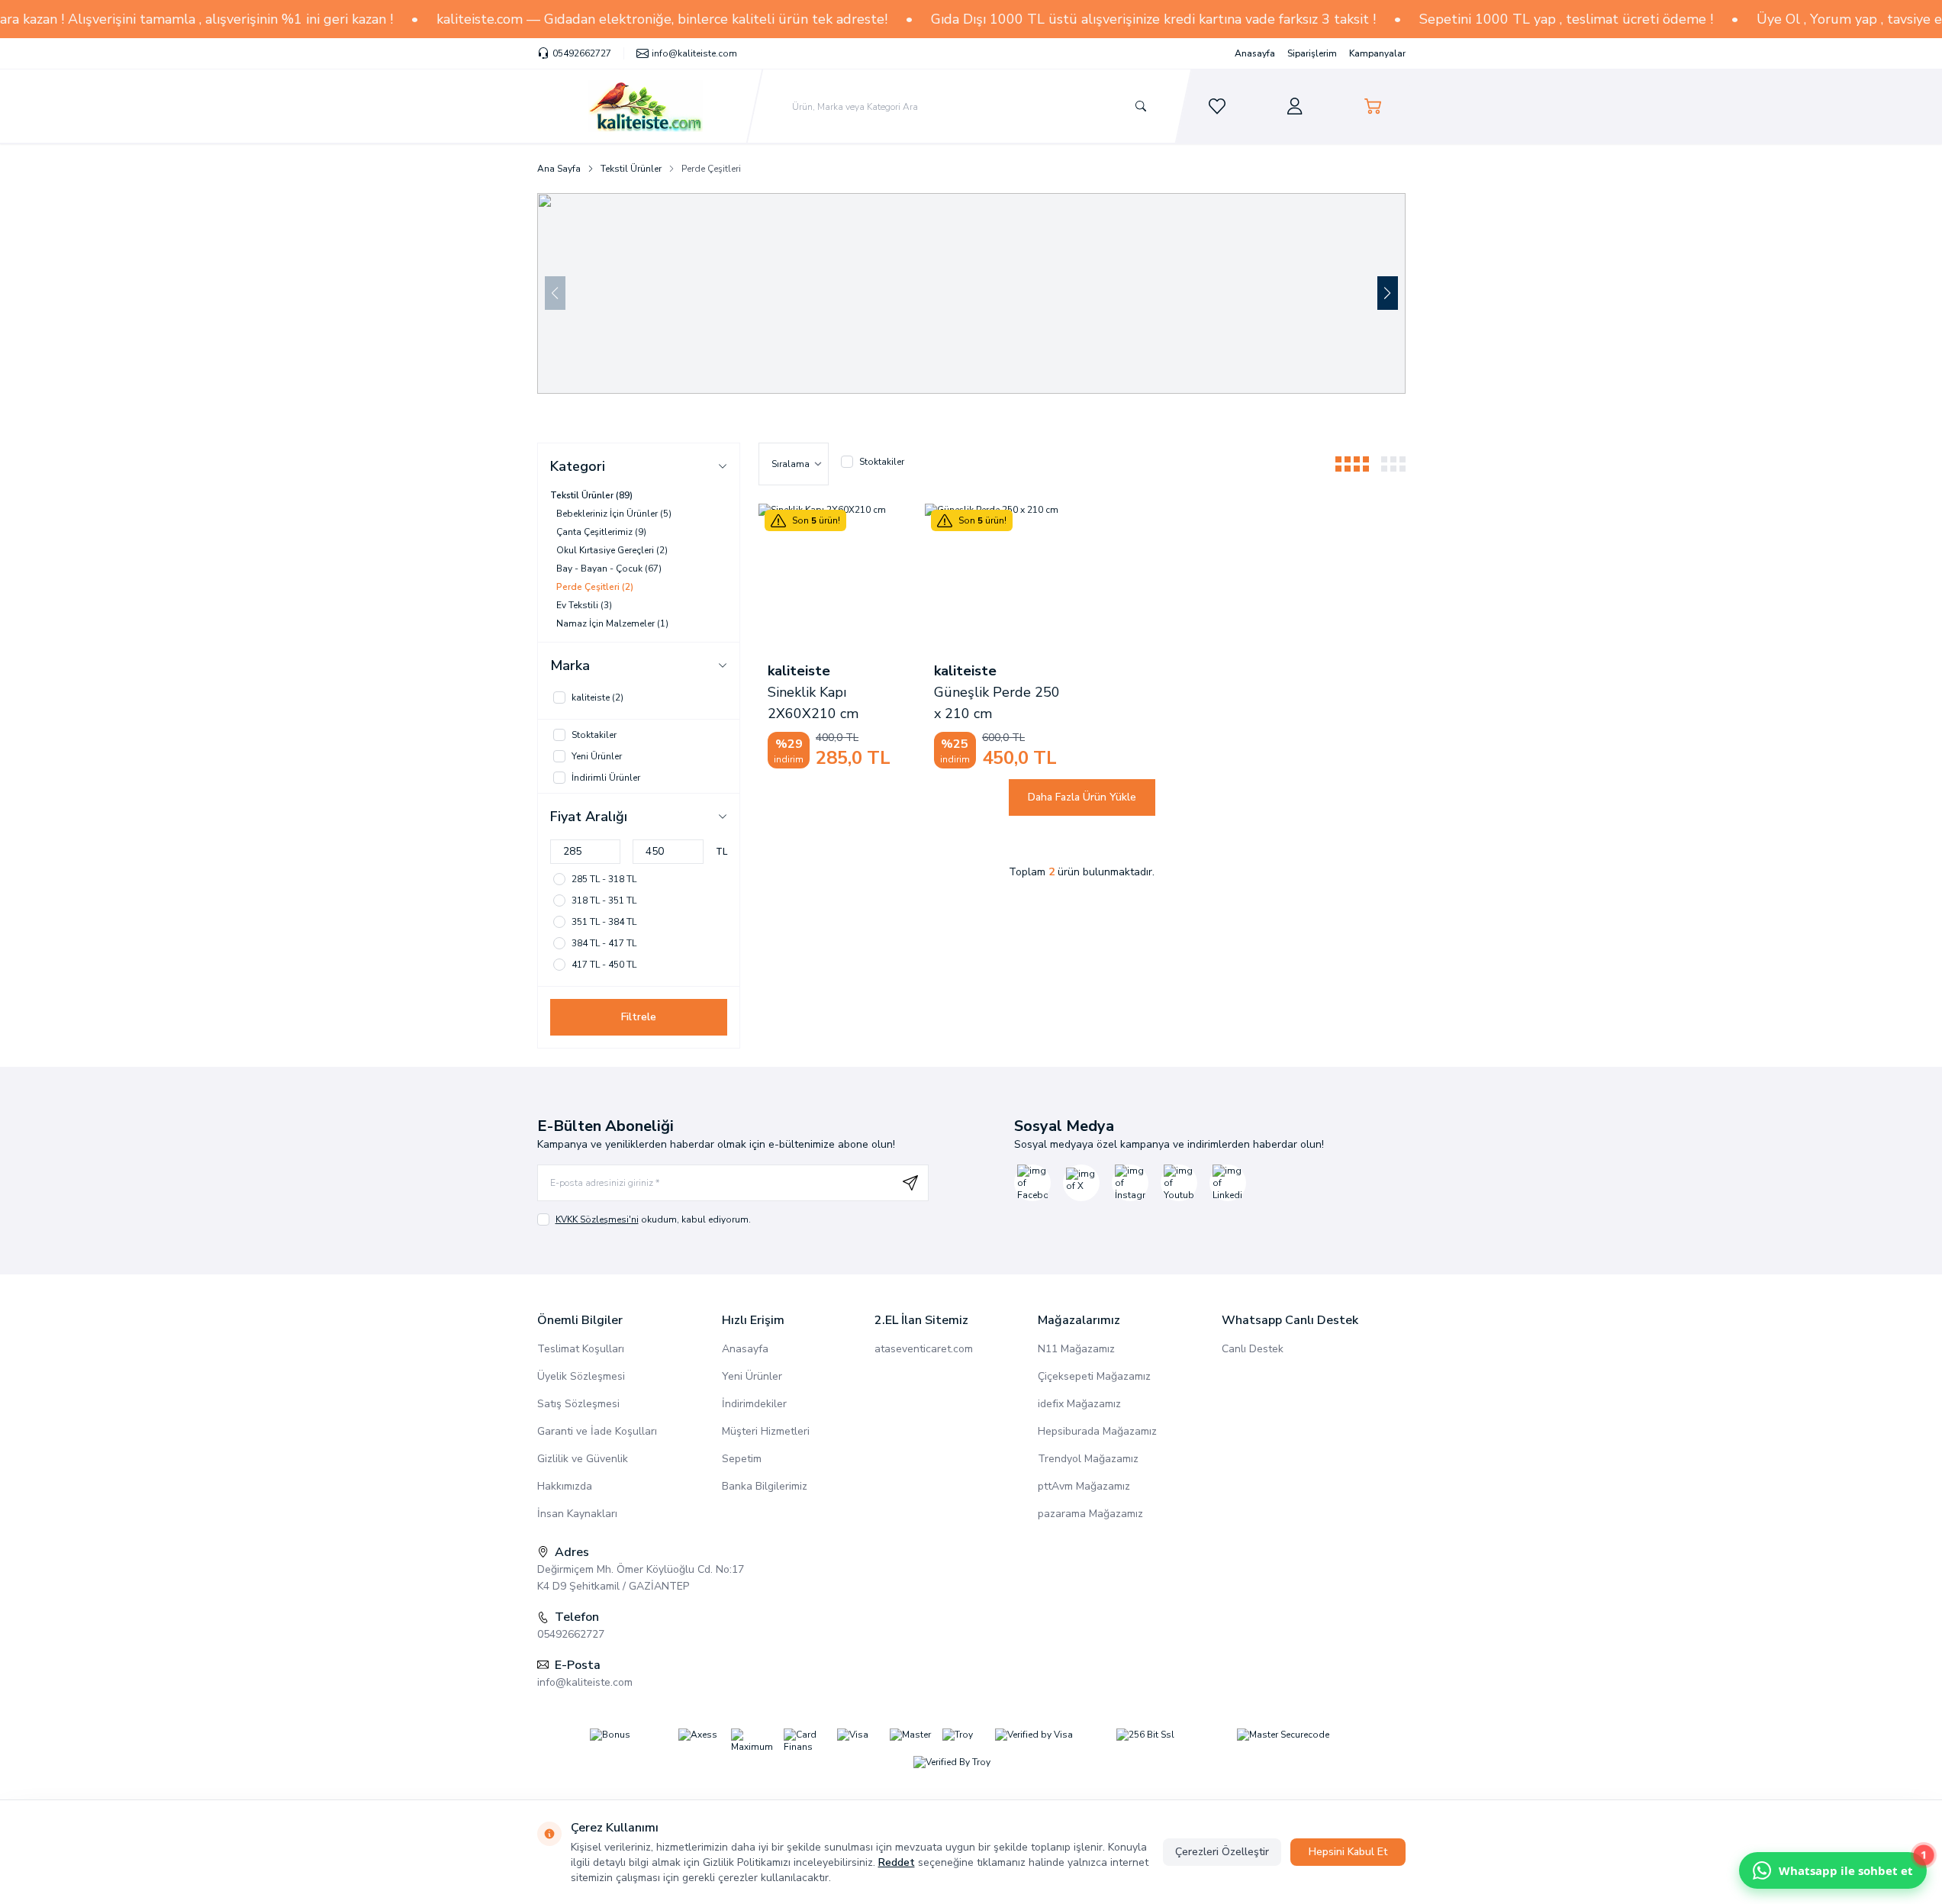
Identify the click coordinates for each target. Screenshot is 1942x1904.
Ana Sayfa (559, 169)
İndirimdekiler (754, 1404)
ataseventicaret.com (924, 1349)
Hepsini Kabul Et (1348, 1852)
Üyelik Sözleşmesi (581, 1376)
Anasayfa (1255, 53)
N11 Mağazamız (1076, 1349)
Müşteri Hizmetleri (766, 1431)
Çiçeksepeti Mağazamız (1094, 1376)
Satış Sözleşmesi (578, 1404)
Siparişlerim (1312, 53)
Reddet (897, 1862)
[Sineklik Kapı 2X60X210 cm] (833, 578)
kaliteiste (799, 671)
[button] (1388, 293)
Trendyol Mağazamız (1088, 1459)
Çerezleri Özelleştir (1222, 1852)
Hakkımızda (565, 1486)
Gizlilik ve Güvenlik (583, 1459)
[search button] (1141, 106)
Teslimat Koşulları (581, 1349)
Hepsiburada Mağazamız (1097, 1431)
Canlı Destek (1253, 1349)
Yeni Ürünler (752, 1376)
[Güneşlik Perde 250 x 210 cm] (999, 578)
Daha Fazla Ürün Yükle (1082, 797)
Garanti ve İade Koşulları (597, 1431)
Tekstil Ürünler (631, 169)
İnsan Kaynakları (577, 1514)
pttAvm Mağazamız (1084, 1486)
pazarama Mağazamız (1090, 1514)
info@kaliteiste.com (585, 1682)
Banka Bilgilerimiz (765, 1486)
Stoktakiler (882, 462)
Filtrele (639, 1017)
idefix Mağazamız (1079, 1404)
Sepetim (742, 1459)
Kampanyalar (1377, 53)
